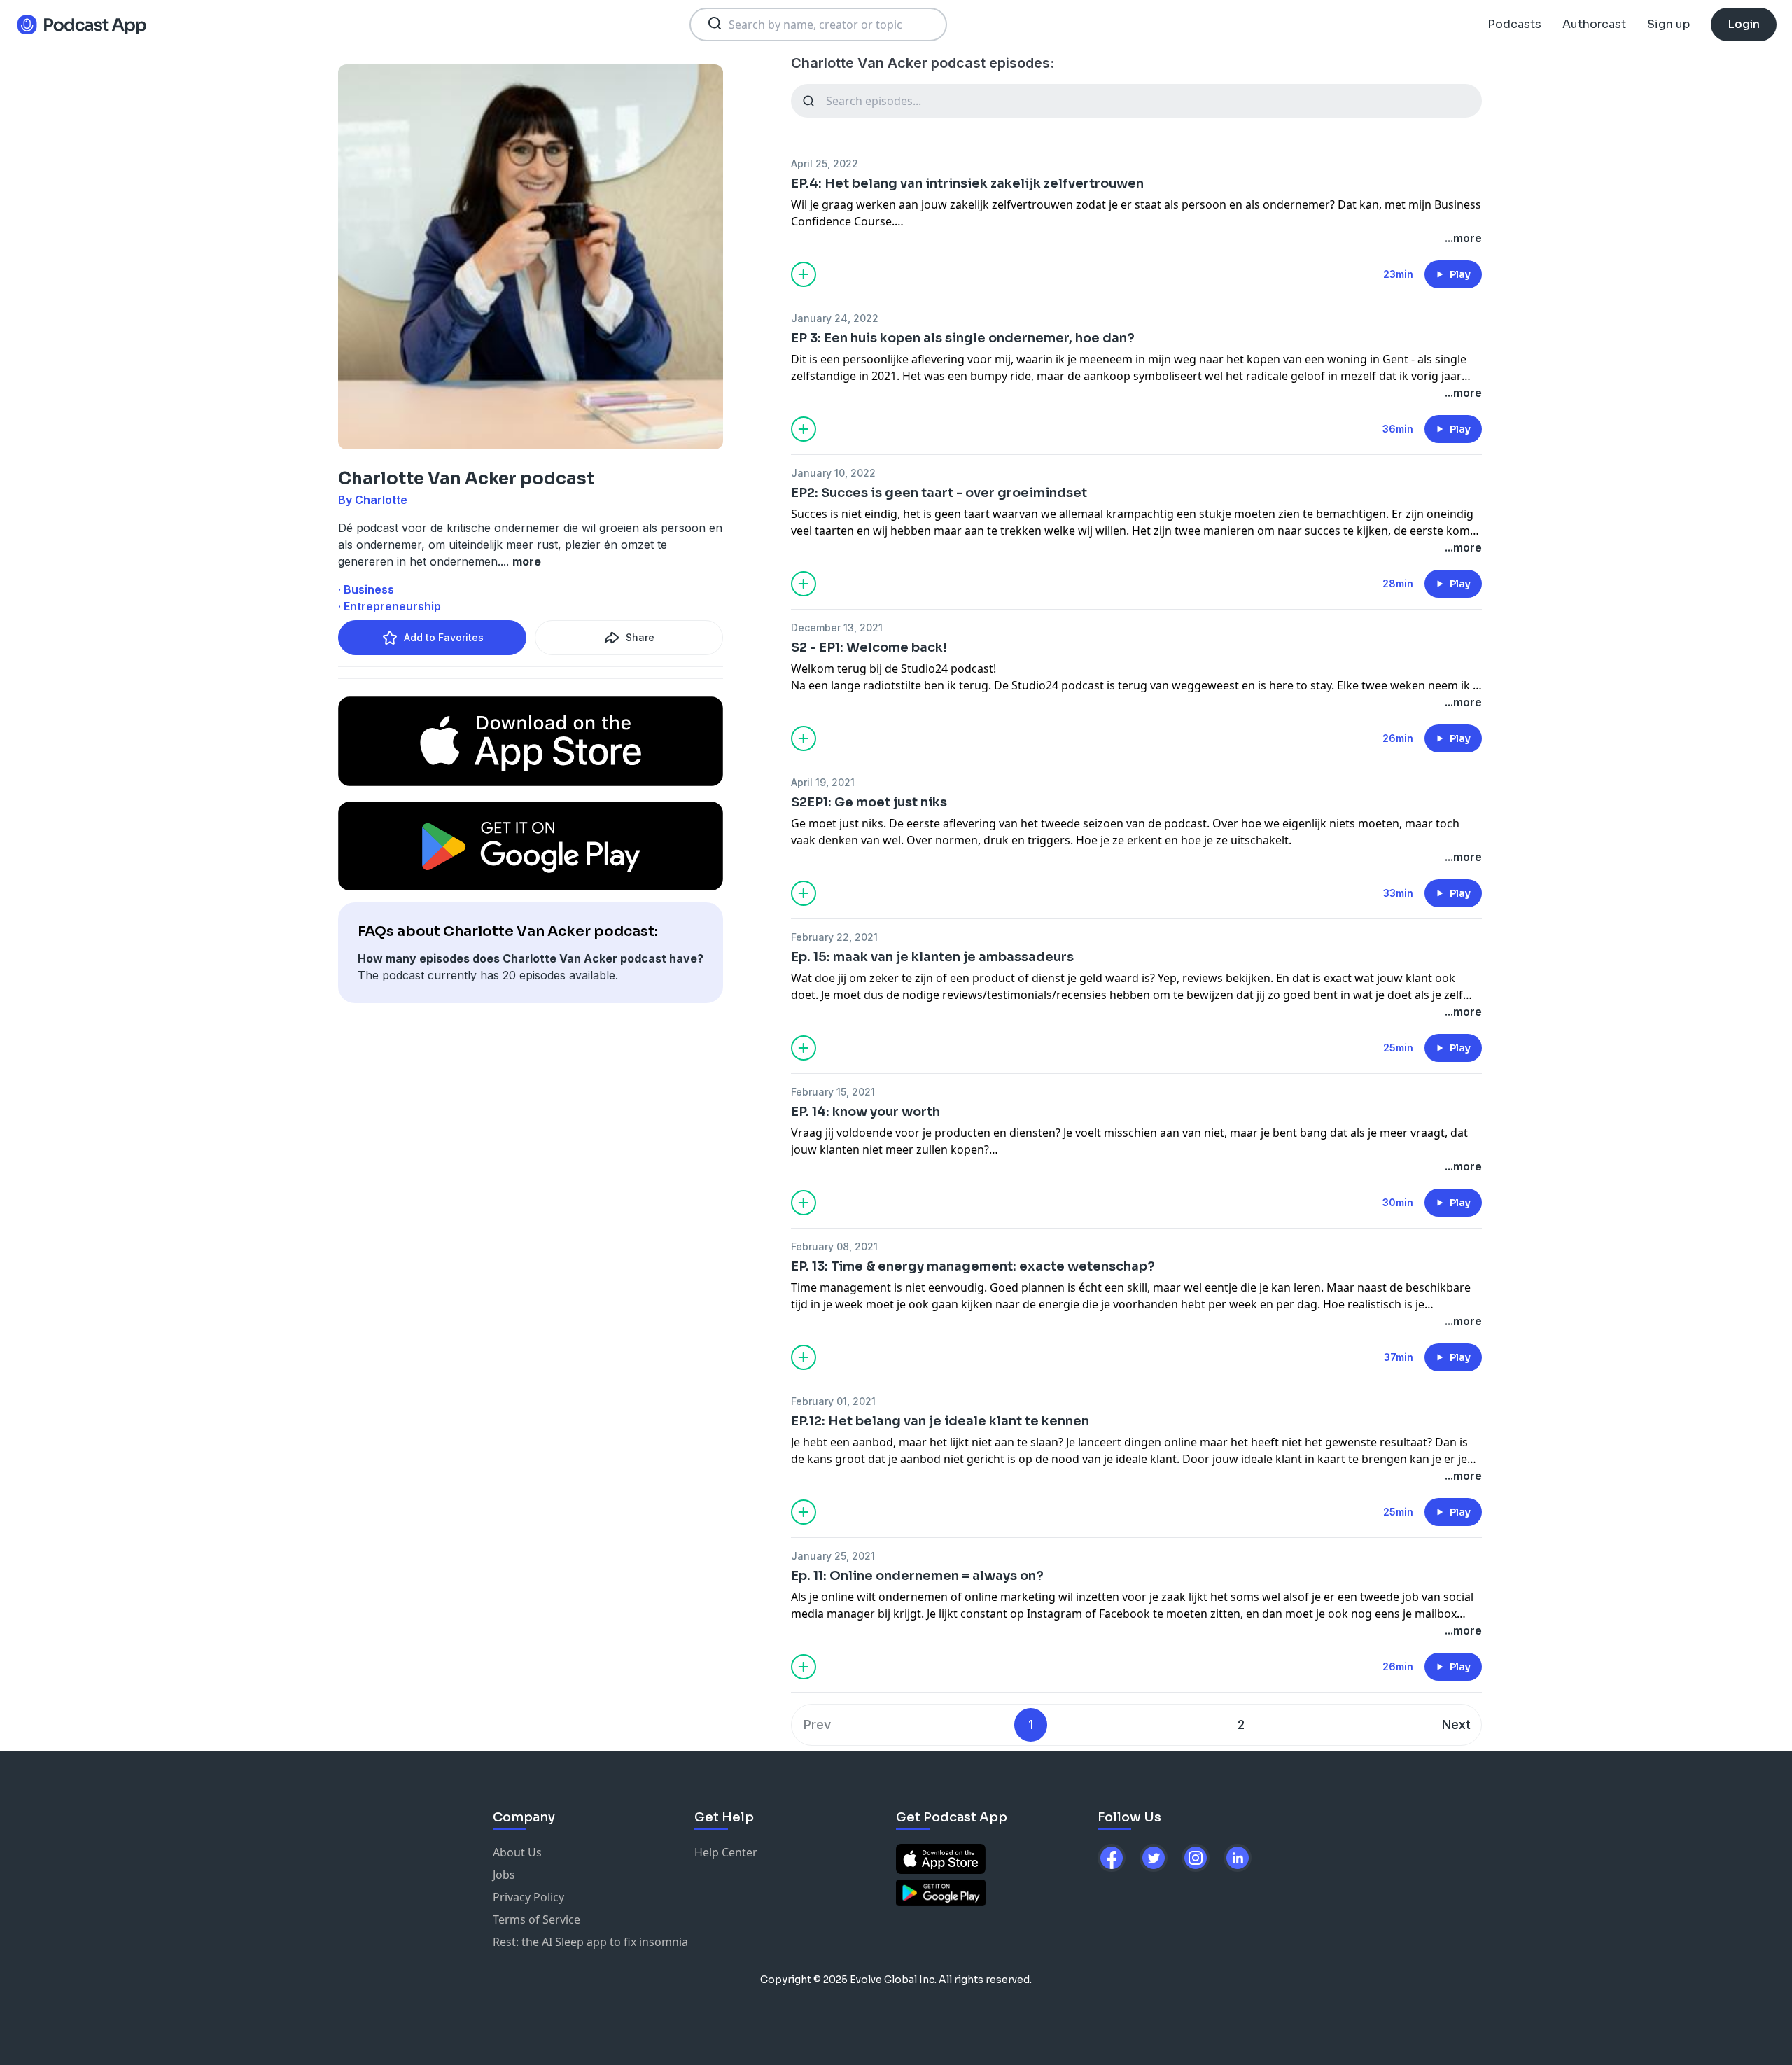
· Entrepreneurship (390, 606)
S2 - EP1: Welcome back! (869, 647)
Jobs (504, 1875)
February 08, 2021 (834, 1246)
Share (640, 637)
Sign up (1668, 24)
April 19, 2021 (823, 782)
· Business (366, 589)
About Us (517, 1852)
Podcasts (1514, 24)
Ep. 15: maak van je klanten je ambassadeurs (932, 957)
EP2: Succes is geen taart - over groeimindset (939, 493)
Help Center (726, 1852)
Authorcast (1594, 24)
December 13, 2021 (837, 628)
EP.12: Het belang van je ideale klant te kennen (940, 1421)
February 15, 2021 (833, 1092)
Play (1460, 274)
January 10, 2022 (833, 473)
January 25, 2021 (833, 1556)
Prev (817, 1724)
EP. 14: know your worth (866, 1112)
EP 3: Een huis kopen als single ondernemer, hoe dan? (963, 338)
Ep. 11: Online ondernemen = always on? (917, 1576)
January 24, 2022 (835, 318)
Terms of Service (537, 1919)
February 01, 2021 (833, 1401)
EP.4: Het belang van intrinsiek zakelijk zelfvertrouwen (967, 183)
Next (1456, 1724)
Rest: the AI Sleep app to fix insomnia (590, 1942)
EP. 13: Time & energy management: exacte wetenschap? (973, 1266)
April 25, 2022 (825, 163)
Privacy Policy (528, 1897)
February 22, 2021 (834, 937)
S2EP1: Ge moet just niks (869, 802)
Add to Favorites (444, 637)
